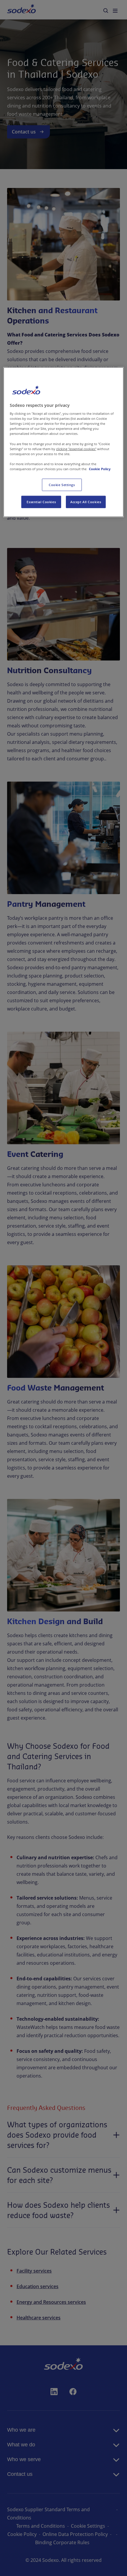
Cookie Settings (62, 485)
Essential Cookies (41, 502)
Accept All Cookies (86, 502)
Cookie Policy (100, 469)
